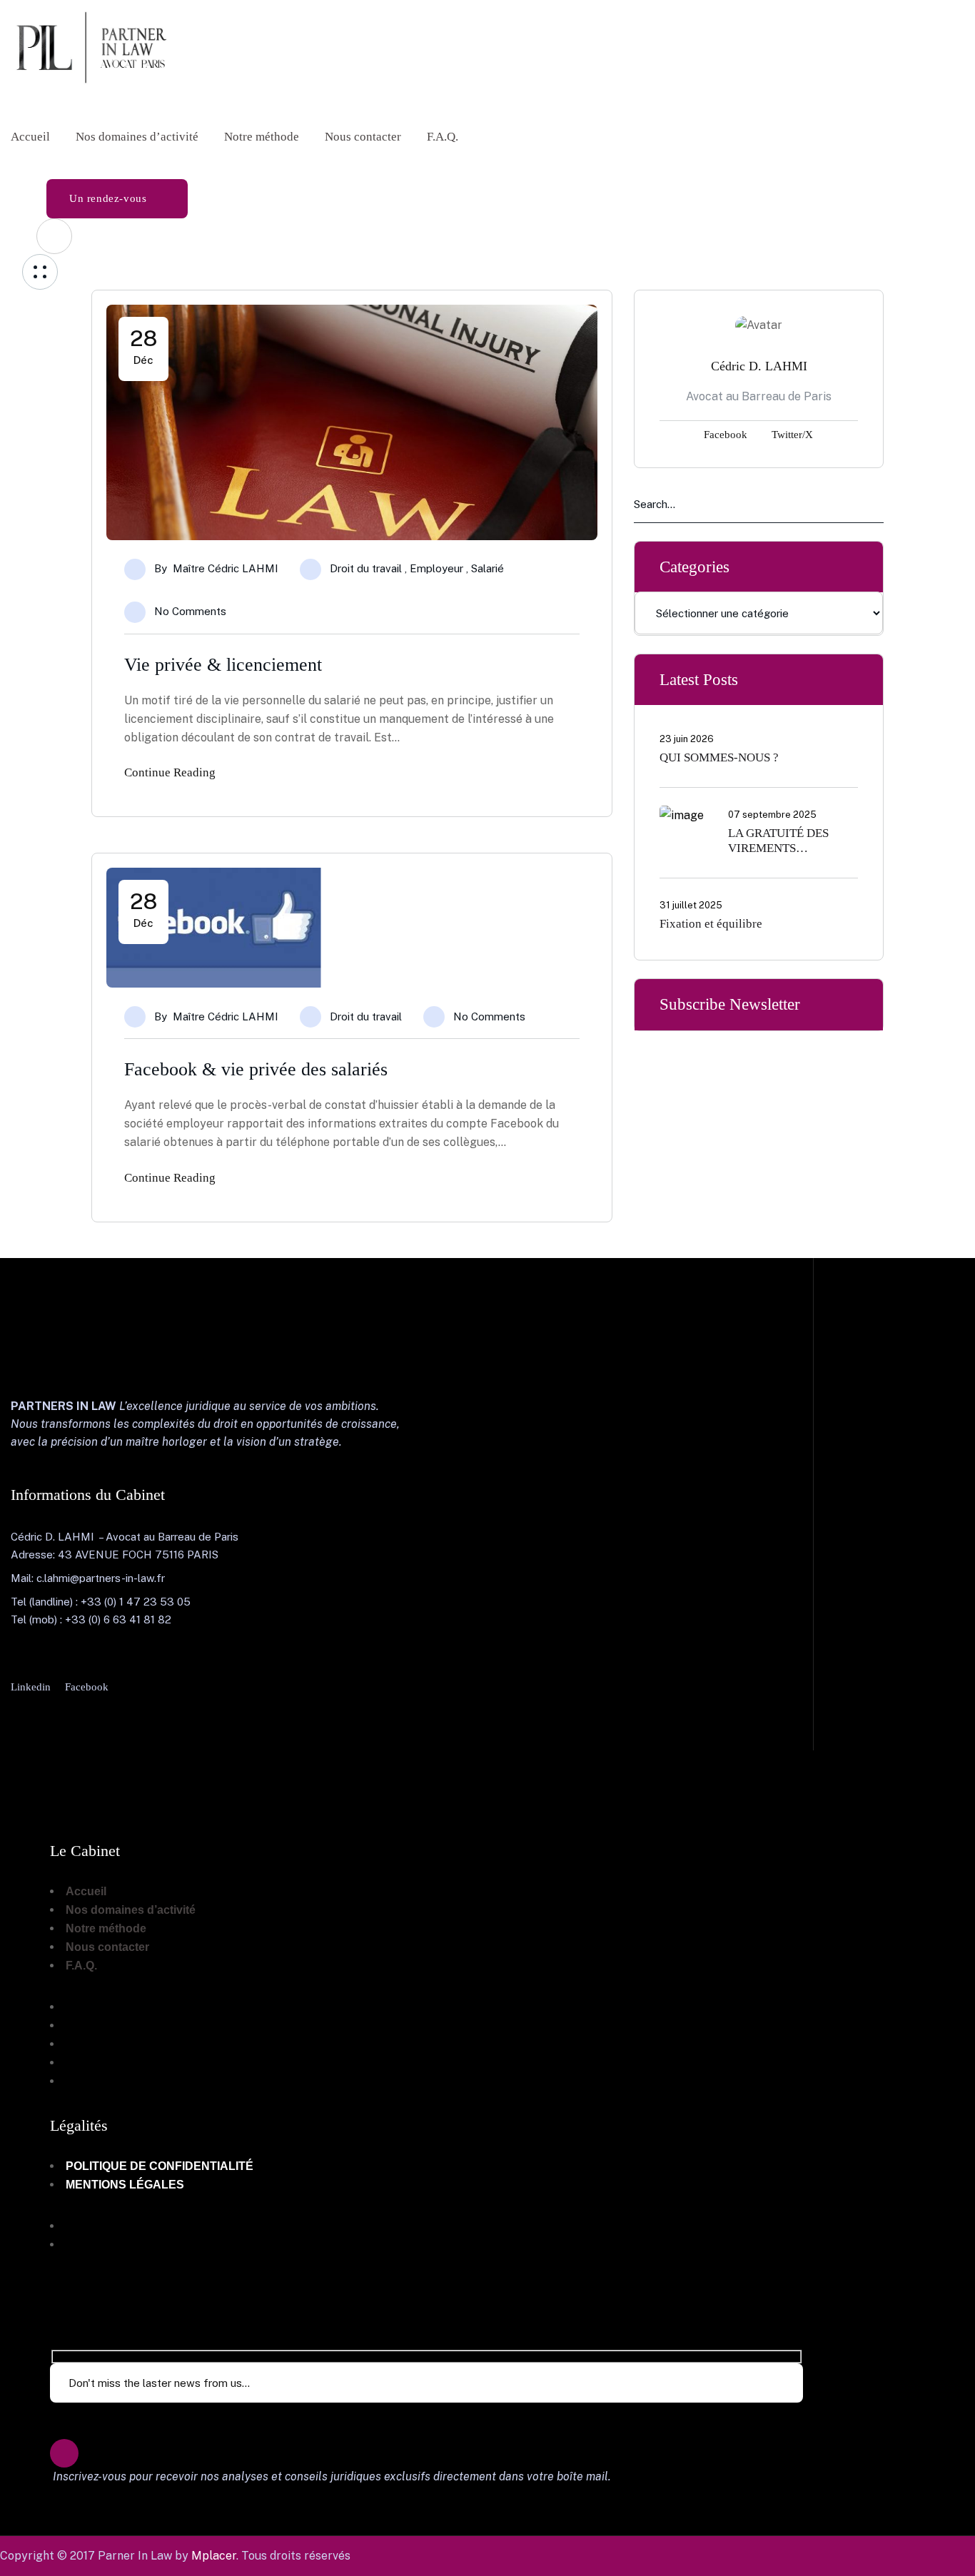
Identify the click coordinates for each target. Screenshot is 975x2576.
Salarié (487, 568)
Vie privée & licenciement (223, 665)
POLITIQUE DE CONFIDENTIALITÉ (160, 2166)
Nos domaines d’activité (131, 1910)
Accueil (86, 1891)
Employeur (436, 568)
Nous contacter (107, 1947)
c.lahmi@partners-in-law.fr (101, 1578)
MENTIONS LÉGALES (125, 2185)
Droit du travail (366, 568)
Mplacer (214, 2556)
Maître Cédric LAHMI (226, 568)
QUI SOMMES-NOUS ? (719, 757)
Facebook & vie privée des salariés (256, 1069)
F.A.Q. (81, 1966)
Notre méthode (106, 1928)
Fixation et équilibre (711, 923)
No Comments (190, 611)
